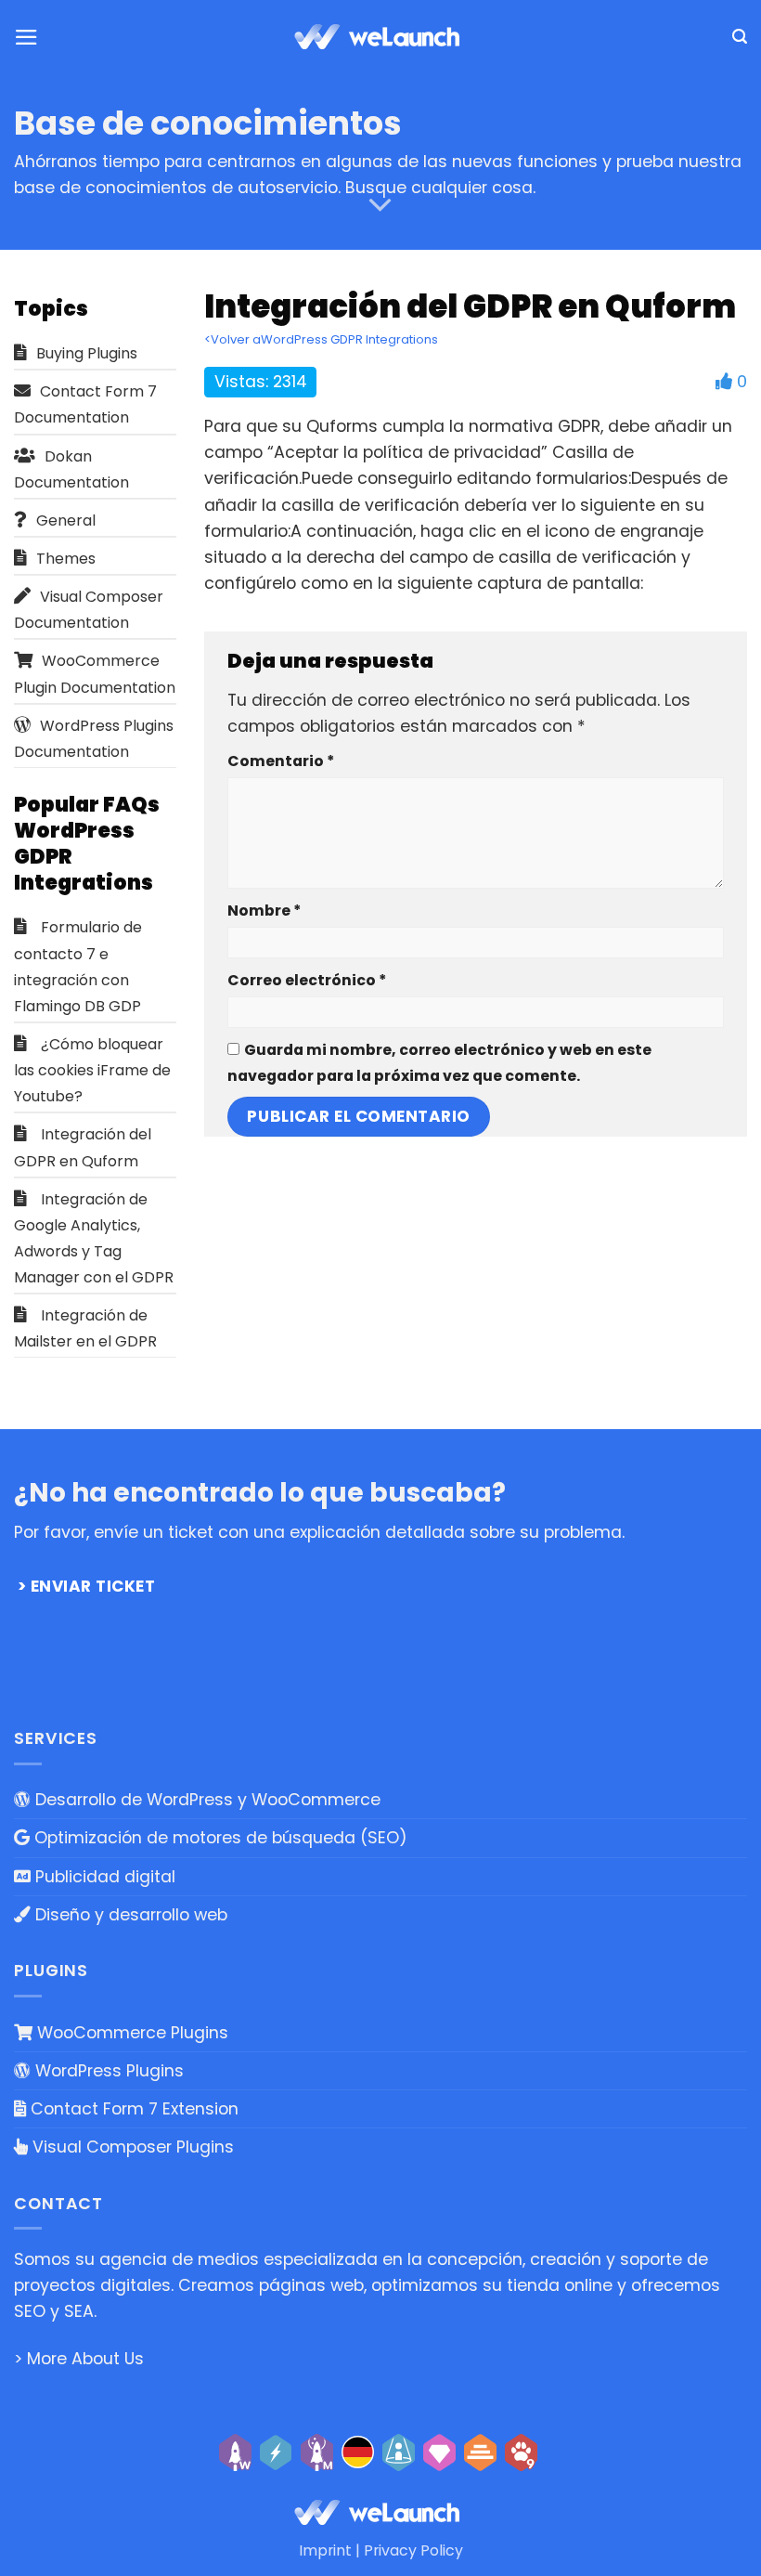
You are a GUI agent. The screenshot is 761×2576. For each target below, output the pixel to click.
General (66, 520)
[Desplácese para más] (380, 205)
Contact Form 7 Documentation (85, 404)
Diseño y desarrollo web (129, 1915)
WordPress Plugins (107, 2071)
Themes (66, 559)
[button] (26, 37)
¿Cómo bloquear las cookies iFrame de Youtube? (92, 1070)
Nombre (264, 911)
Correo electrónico (307, 980)
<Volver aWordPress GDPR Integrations (321, 339)
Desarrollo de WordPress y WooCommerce (206, 1800)
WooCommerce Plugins (130, 2033)
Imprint (325, 2550)
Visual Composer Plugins (131, 2147)
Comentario (281, 761)
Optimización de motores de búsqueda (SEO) (219, 1838)
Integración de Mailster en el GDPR (85, 1328)
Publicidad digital (103, 1877)
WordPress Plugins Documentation (94, 739)
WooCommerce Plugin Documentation (95, 674)
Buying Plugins (87, 353)
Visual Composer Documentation (89, 610)
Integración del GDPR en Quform (83, 1147)
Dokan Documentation (71, 469)
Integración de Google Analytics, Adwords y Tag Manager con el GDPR (94, 1238)
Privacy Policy (413, 2550)
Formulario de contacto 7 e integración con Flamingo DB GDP (78, 966)
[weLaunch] (380, 37)
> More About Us (79, 2359)
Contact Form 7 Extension (132, 2109)
